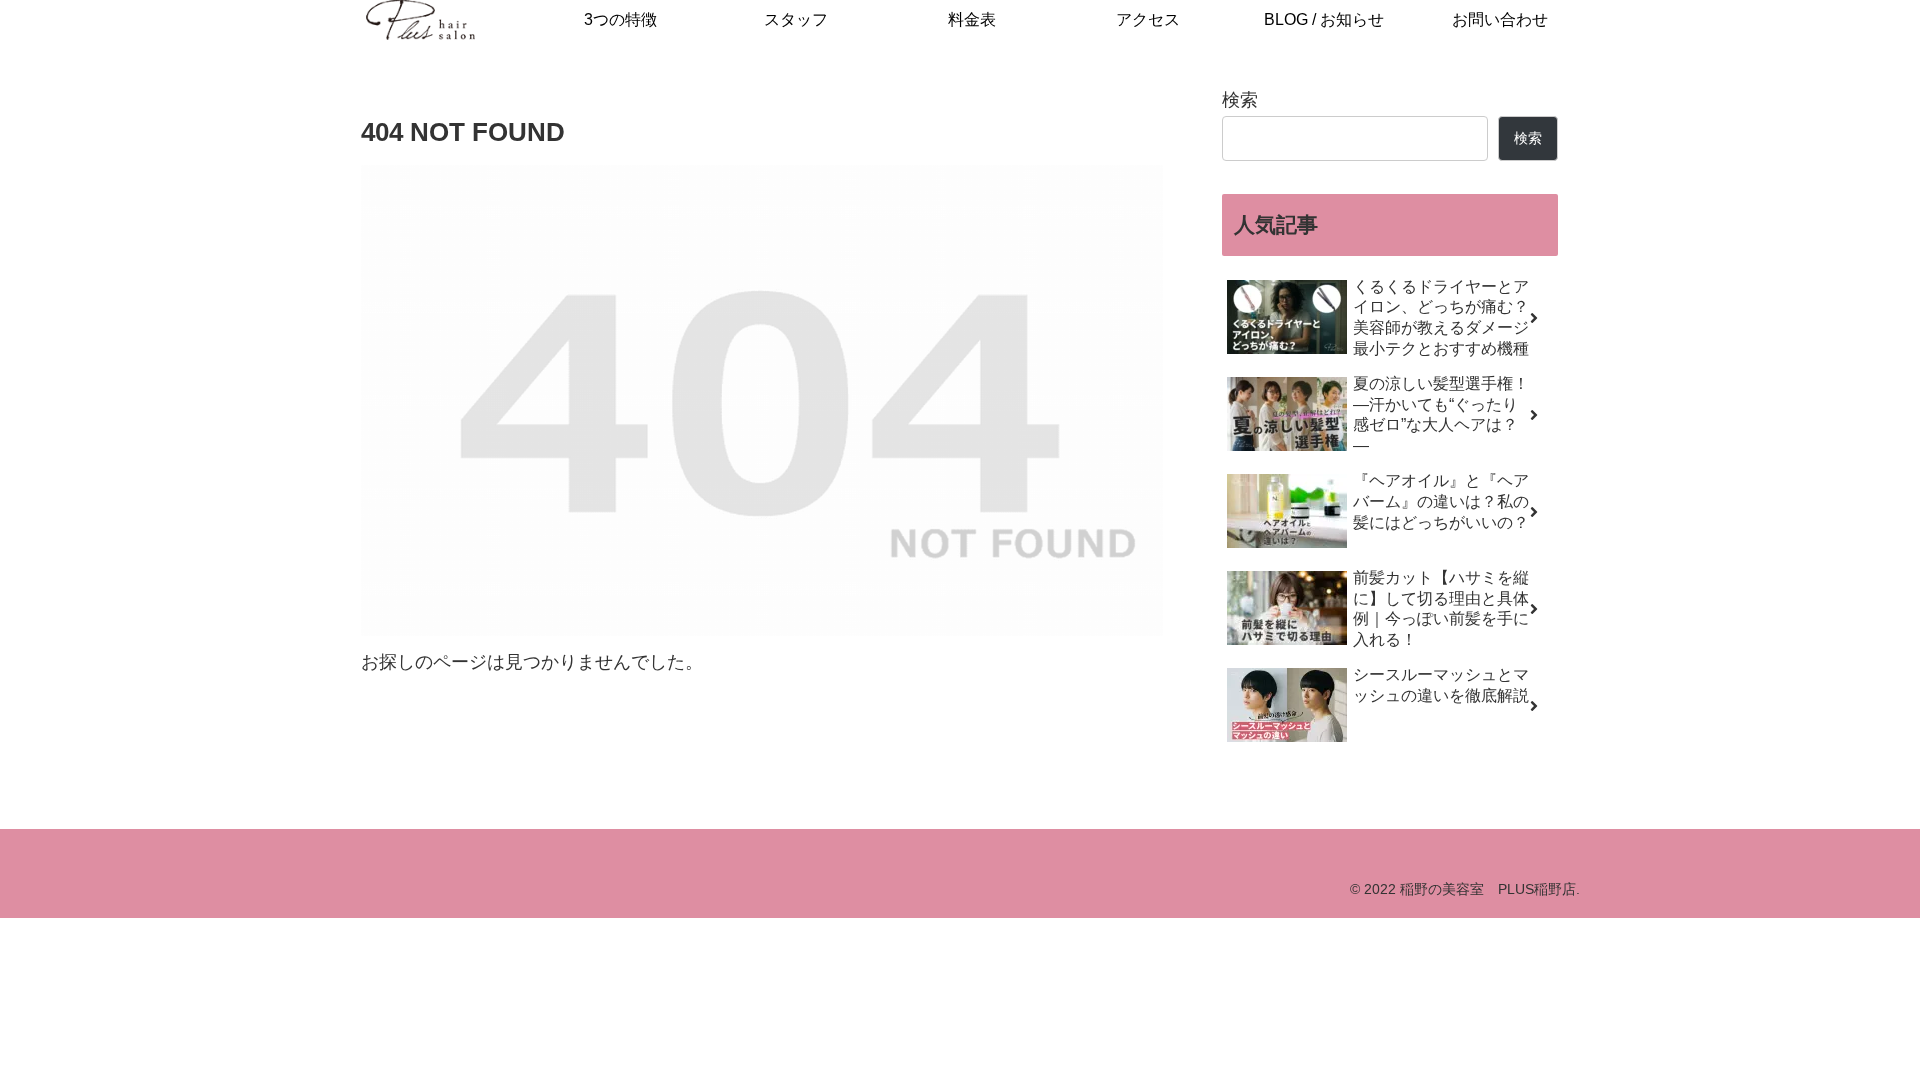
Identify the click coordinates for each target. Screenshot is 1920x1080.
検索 (1240, 100)
